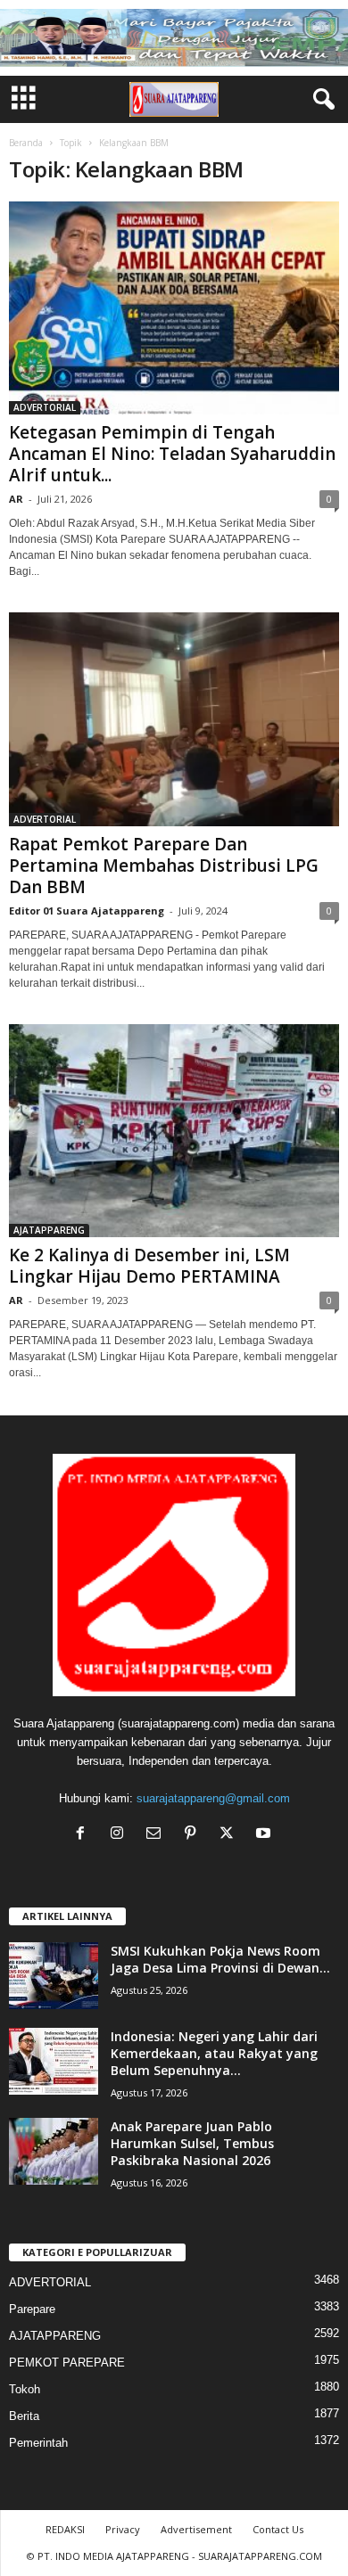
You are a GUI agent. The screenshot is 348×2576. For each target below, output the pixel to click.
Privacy (123, 2529)
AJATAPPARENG (49, 1230)
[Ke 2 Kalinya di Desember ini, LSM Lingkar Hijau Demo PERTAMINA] (174, 1131)
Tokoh (25, 2389)
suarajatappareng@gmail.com (213, 1798)
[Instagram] (121, 1835)
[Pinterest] (194, 1835)
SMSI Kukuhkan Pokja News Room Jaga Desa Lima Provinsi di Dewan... (220, 1959)
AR (16, 499)
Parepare (32, 2309)
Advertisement (196, 2529)
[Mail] (157, 1835)
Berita (24, 2416)
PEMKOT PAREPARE (67, 2363)
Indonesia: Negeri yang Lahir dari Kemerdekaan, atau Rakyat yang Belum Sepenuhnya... (214, 2053)
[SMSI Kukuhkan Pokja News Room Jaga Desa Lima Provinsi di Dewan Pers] (54, 1976)
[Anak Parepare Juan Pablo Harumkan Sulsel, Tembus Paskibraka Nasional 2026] (54, 2151)
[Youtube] (265, 1835)
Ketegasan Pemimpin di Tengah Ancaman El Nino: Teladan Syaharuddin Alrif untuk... (172, 454)
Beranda (26, 143)
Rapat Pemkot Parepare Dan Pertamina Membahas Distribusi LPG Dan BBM (164, 866)
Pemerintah (38, 2443)
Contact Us (278, 2529)
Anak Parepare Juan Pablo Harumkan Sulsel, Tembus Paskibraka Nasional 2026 (192, 2143)
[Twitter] (231, 1835)
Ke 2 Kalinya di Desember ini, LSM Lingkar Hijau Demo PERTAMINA (149, 1266)
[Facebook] (84, 1835)
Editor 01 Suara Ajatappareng (87, 911)
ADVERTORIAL (45, 407)
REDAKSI (65, 2529)
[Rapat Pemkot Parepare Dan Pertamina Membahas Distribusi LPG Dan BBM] (174, 719)
